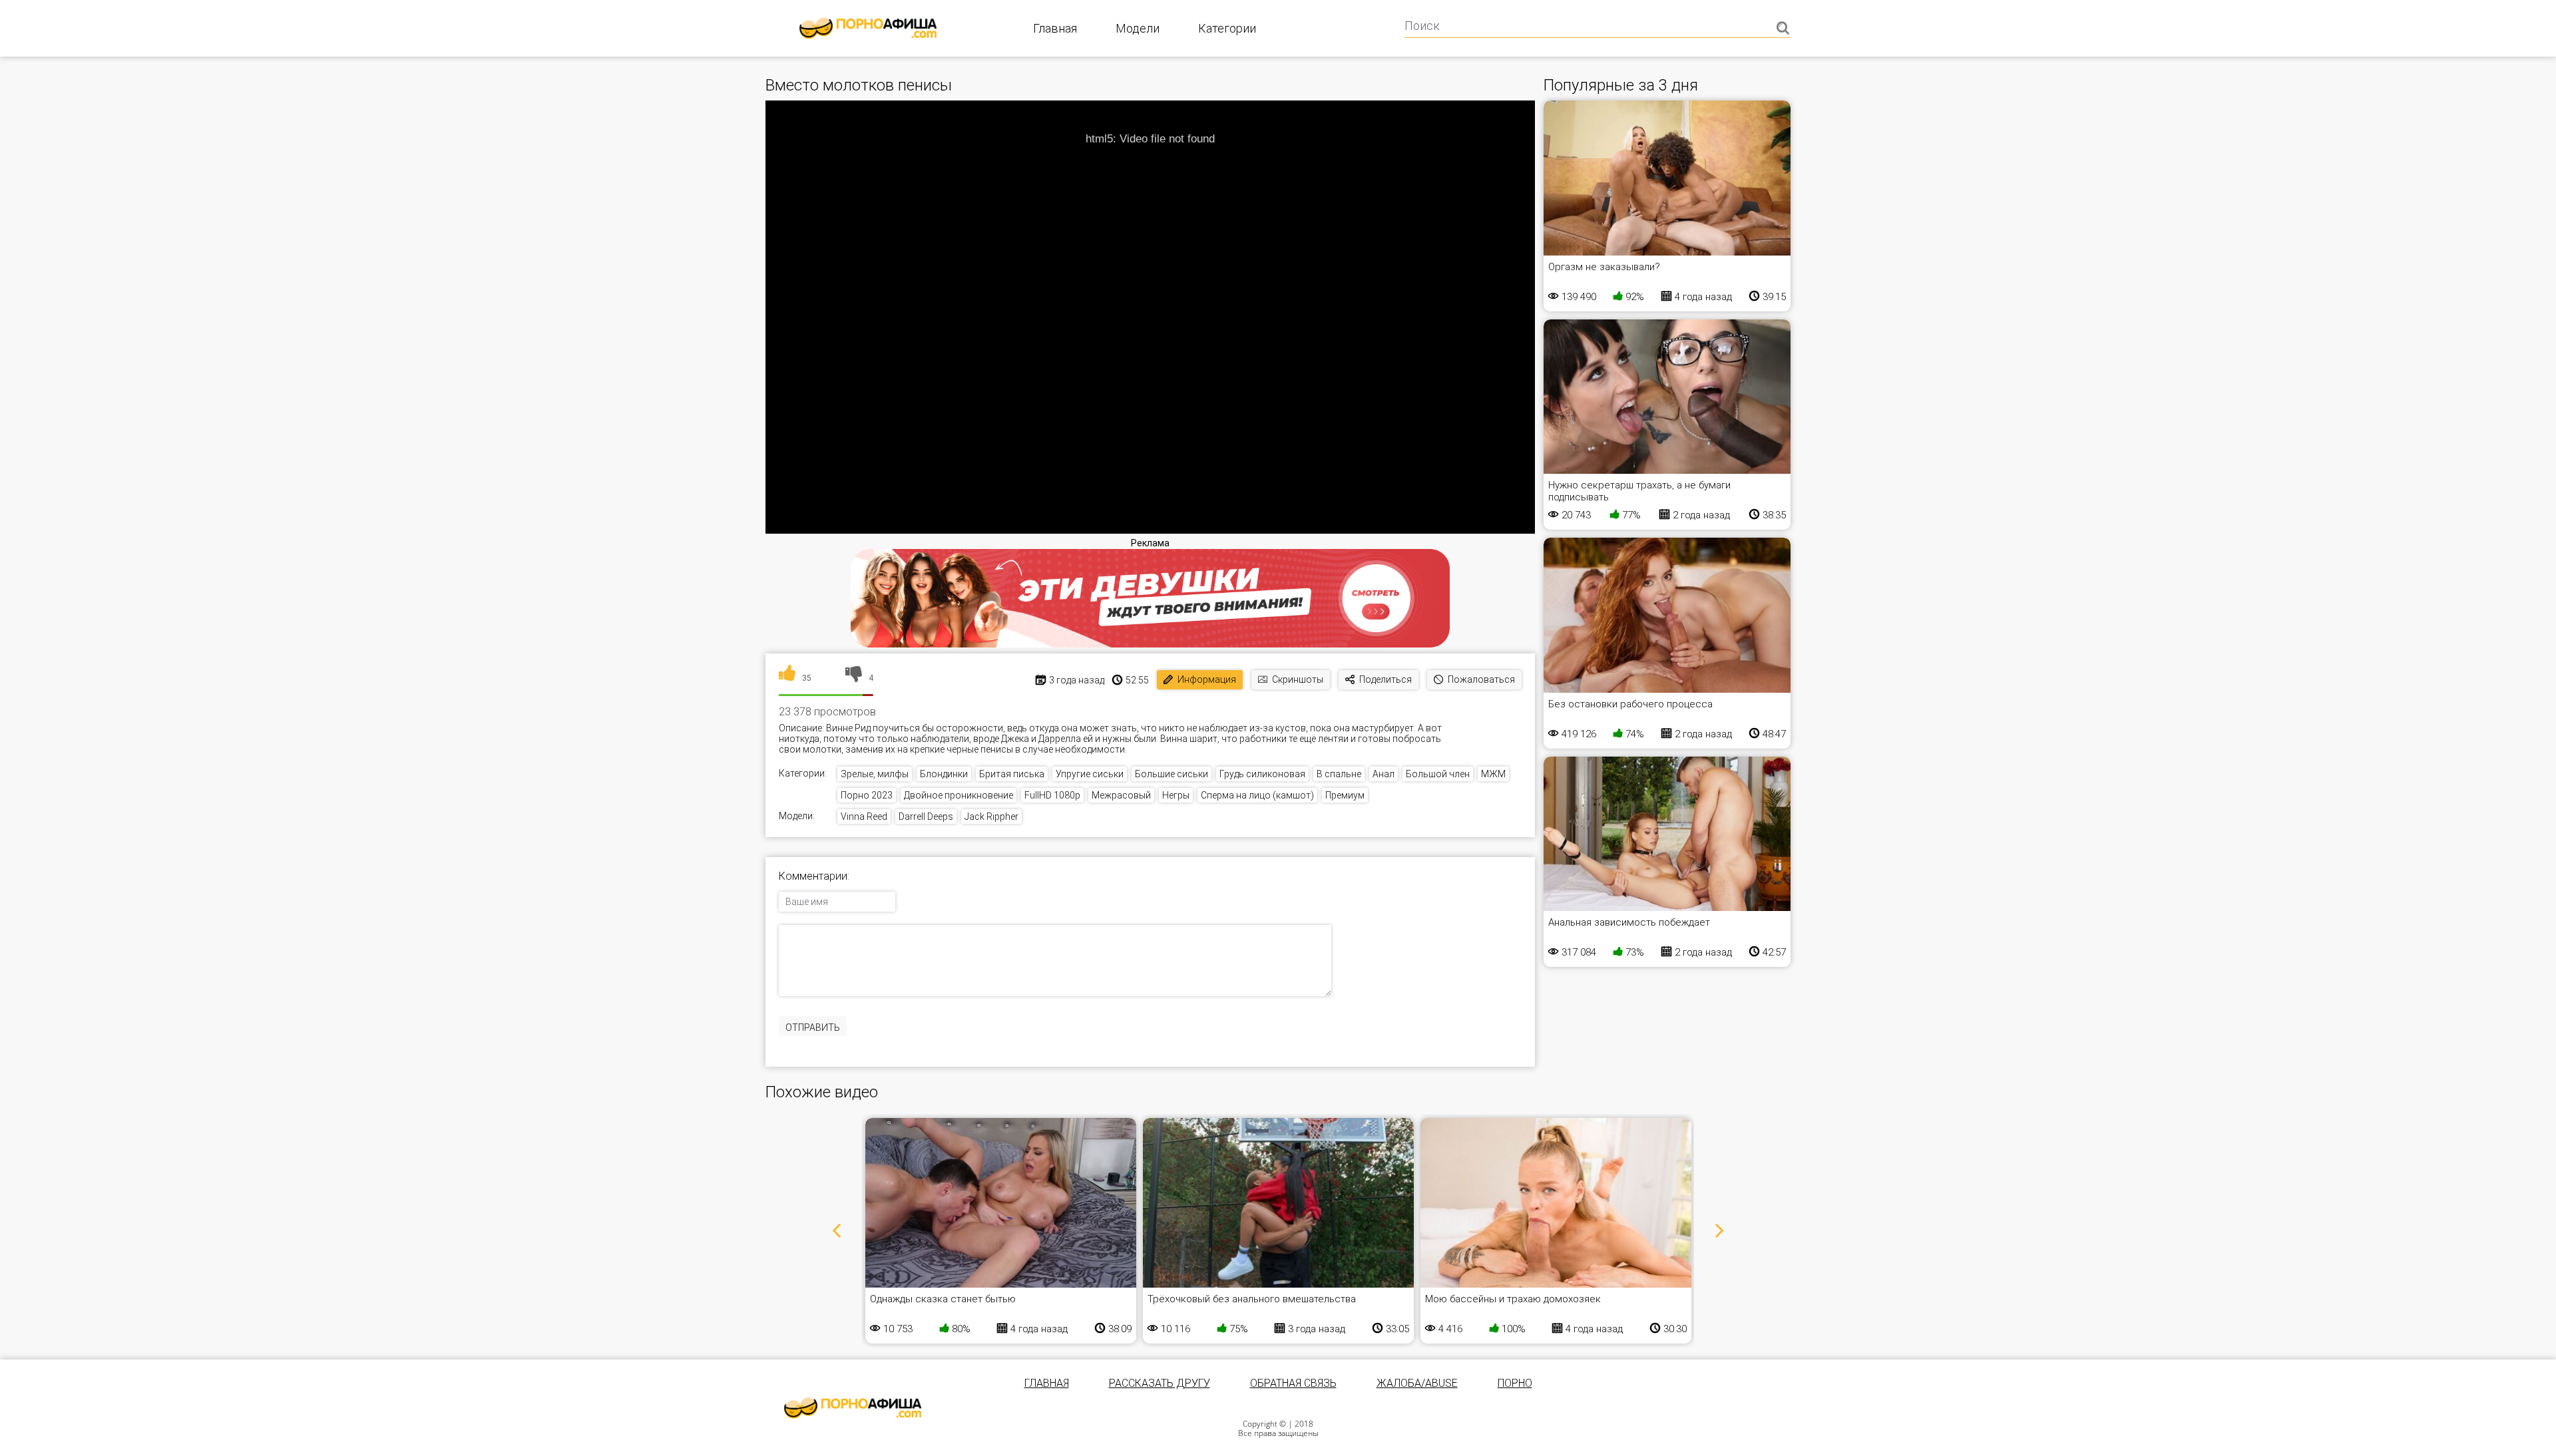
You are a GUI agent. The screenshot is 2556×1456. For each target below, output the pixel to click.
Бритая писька (1012, 774)
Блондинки (944, 774)
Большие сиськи (1171, 774)
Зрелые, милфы (875, 774)
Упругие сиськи (1090, 774)
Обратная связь (1293, 1383)
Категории (1227, 28)
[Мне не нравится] (854, 678)
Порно (1515, 1383)
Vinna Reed (864, 817)
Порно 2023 (867, 795)
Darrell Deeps (926, 817)
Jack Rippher (991, 817)
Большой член (1438, 774)
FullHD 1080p (1052, 795)
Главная (1055, 28)
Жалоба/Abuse (1417, 1383)
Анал (1384, 774)
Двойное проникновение (958, 795)
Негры (1176, 795)
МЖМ (1493, 774)
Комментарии (813, 876)
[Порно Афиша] (853, 1408)
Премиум (1345, 795)
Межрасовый (1121, 795)
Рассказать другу (1160, 1383)
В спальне (1339, 774)
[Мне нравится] (787, 678)
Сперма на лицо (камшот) (1257, 795)
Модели (1138, 28)
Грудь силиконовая (1262, 774)
